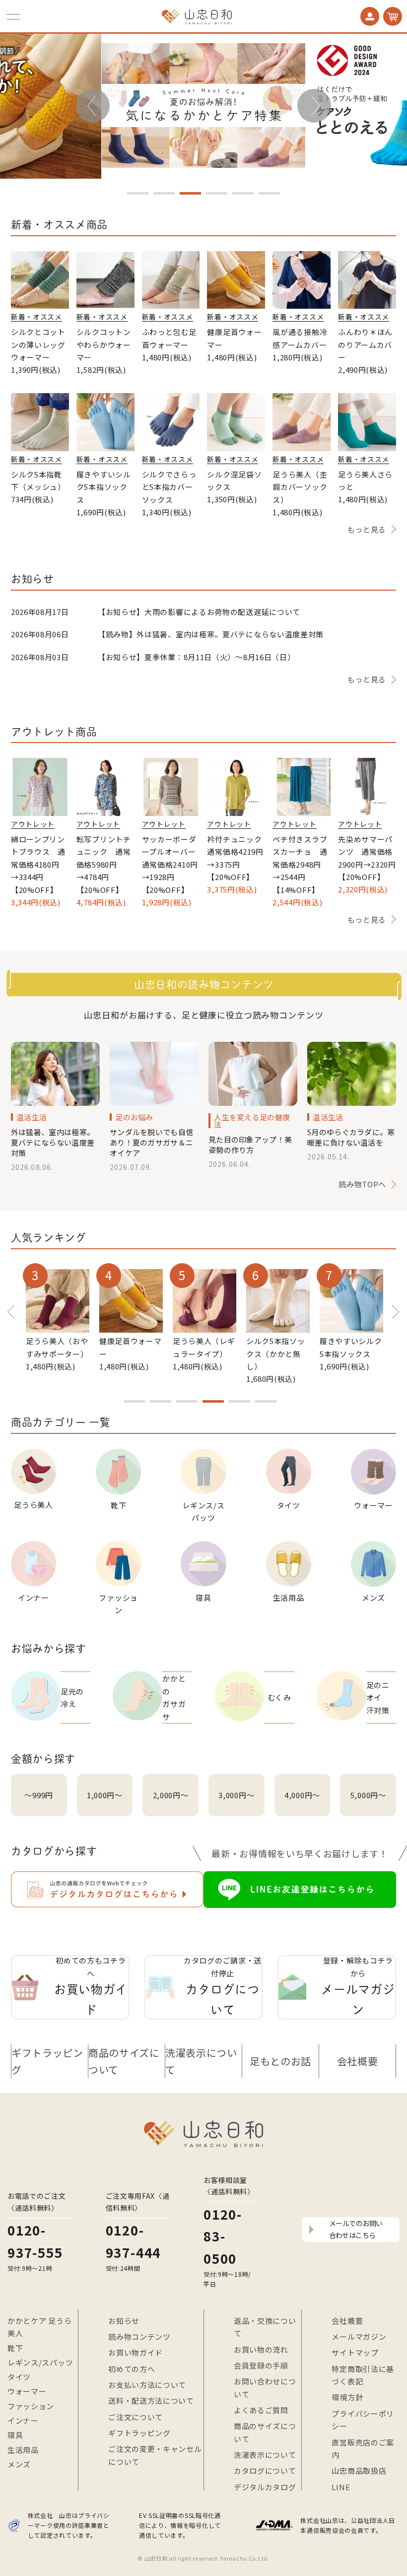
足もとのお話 (280, 2061)
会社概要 (358, 2061)
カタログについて (265, 2471)
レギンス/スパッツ (40, 2362)
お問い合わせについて (265, 2388)
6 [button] (269, 193)
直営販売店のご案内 (363, 2449)
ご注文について (136, 2417)
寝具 (15, 2435)
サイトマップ (355, 2352)
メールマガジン (359, 2337)
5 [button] (243, 193)
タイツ (19, 2377)
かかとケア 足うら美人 (39, 2327)
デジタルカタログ (265, 2487)
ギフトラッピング (47, 2061)
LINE (341, 2487)
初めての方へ (132, 2369)
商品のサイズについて (124, 2061)
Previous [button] (93, 109)
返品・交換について (265, 2327)
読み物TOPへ (362, 1184)
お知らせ (124, 2321)
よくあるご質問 (261, 2410)
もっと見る (367, 529)
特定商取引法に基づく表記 (363, 2375)
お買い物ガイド (136, 2352)
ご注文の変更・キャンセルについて (155, 2455)
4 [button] (217, 193)
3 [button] (190, 193)
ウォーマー (27, 2391)
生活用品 (23, 2450)
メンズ (19, 2464)
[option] (203, 105)
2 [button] (164, 193)
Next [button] (314, 102)
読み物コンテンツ (139, 2337)
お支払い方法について (147, 2385)
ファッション (31, 2406)
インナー (23, 2420)
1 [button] (138, 193)
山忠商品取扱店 (359, 2471)
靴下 (15, 2348)
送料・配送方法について (151, 2401)
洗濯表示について (201, 2061)
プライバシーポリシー (363, 2420)
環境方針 (347, 2397)
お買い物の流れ (261, 2349)
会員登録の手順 (261, 2365)
